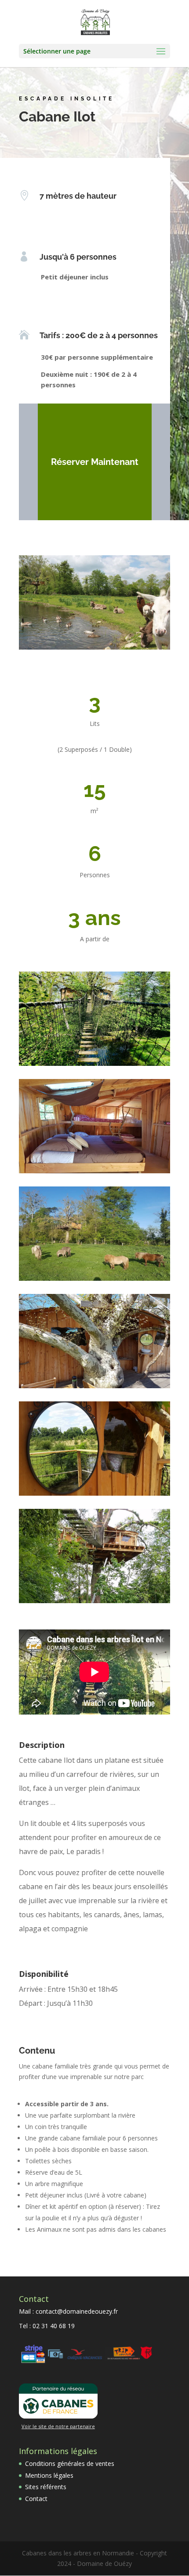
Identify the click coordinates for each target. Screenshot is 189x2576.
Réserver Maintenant (95, 462)
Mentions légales (49, 2475)
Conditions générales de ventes (70, 2463)
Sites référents (46, 2487)
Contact (36, 2499)
